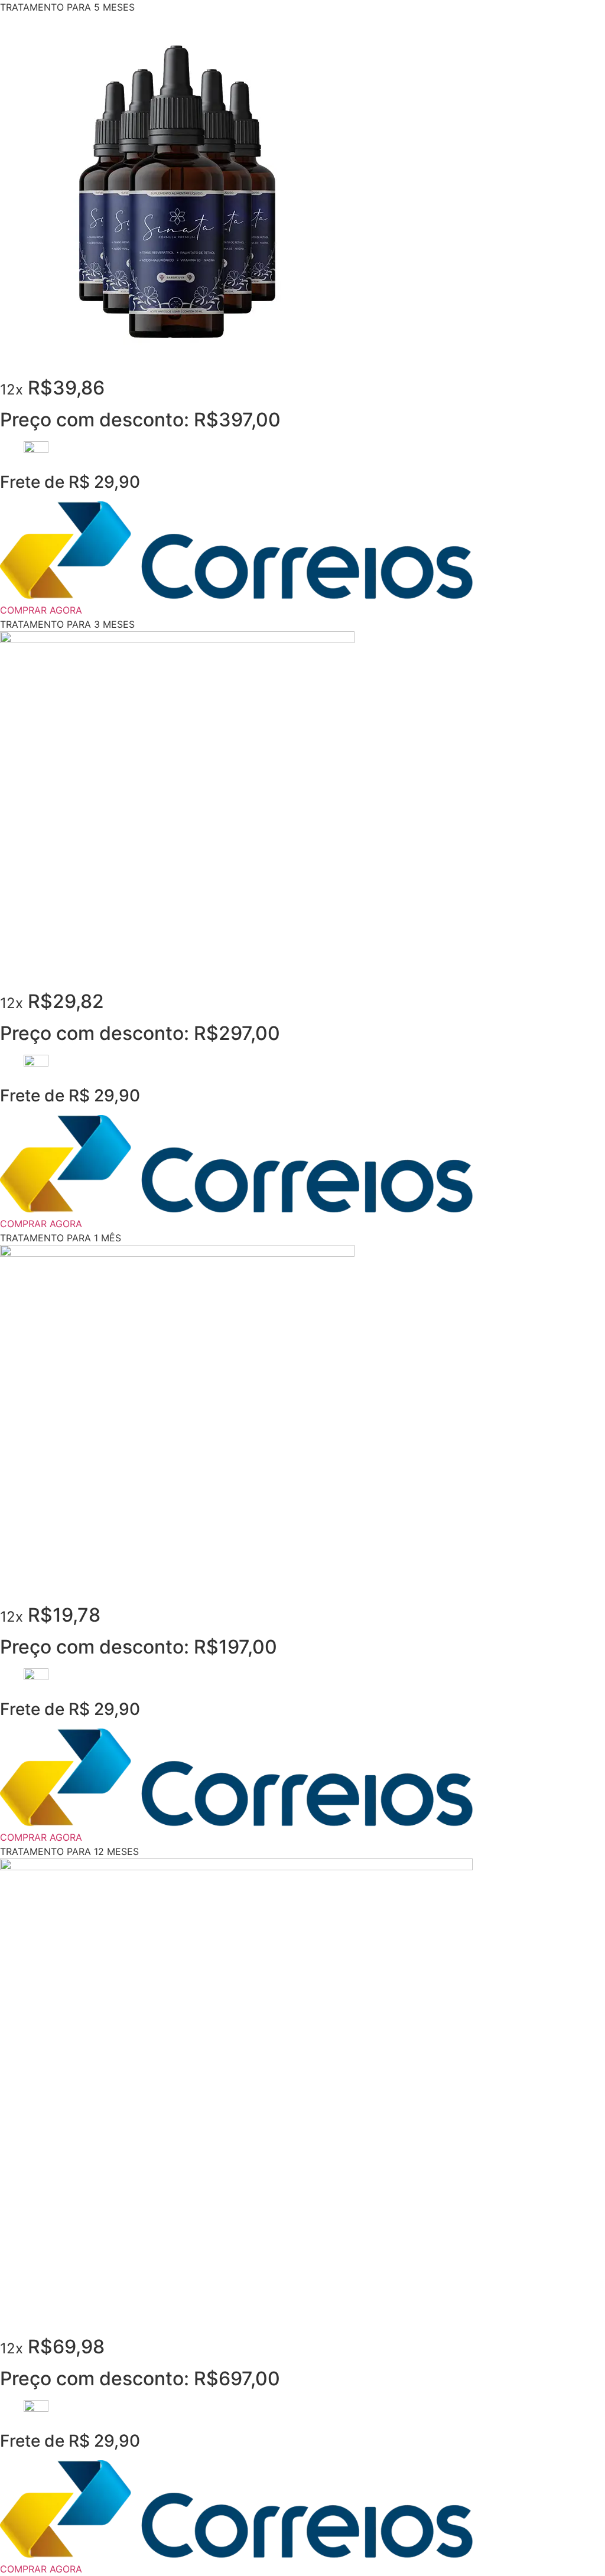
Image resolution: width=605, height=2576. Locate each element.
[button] (67, 7)
